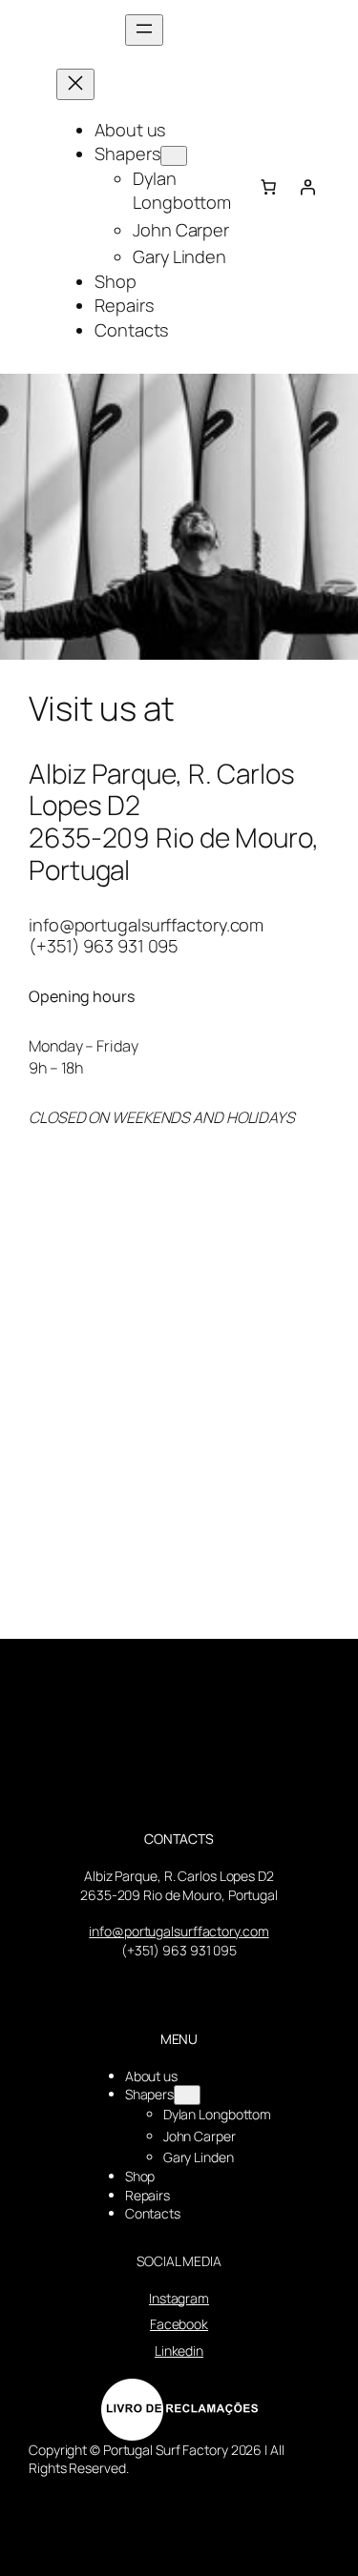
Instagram (179, 2298)
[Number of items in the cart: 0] (268, 187)
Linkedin (179, 2351)
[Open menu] (144, 30)
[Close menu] (75, 84)
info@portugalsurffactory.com (179, 1931)
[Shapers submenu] (174, 156)
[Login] (307, 187)
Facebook (179, 2324)
